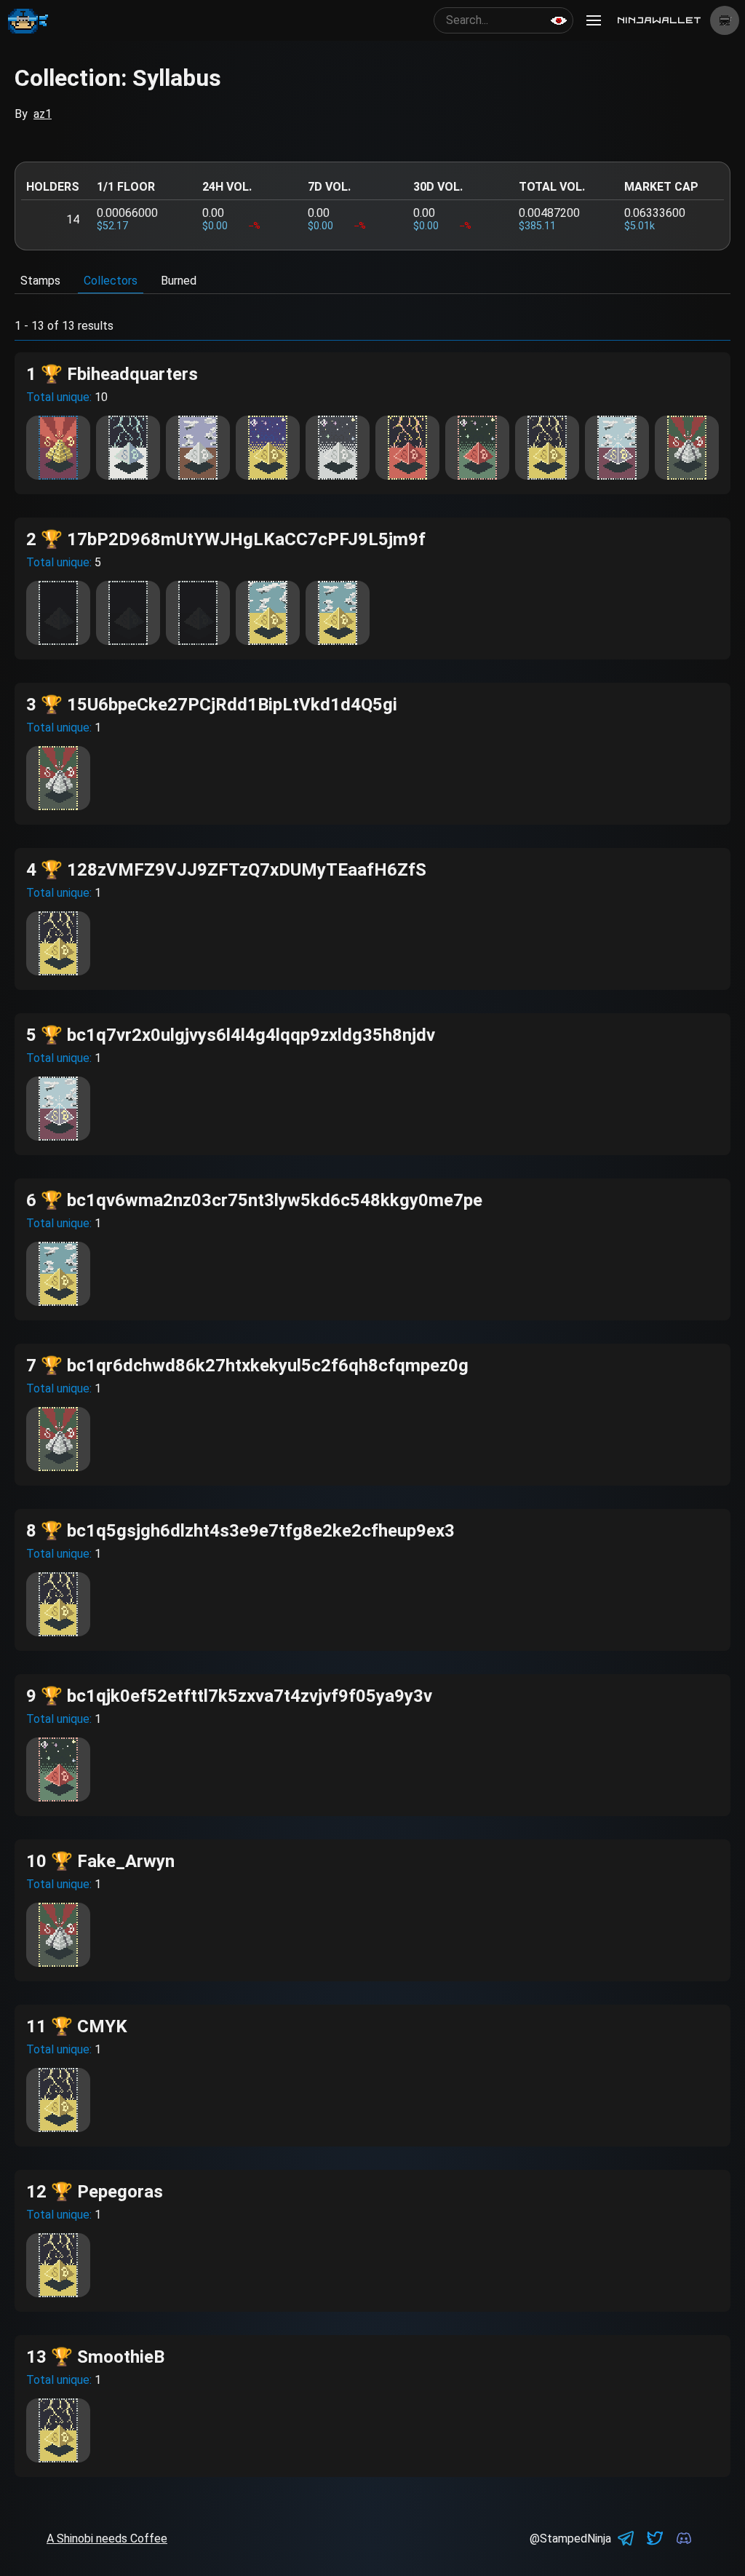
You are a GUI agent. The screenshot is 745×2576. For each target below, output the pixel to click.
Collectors (111, 281)
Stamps (40, 281)
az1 (43, 114)
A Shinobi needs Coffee (107, 2539)
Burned (179, 281)
